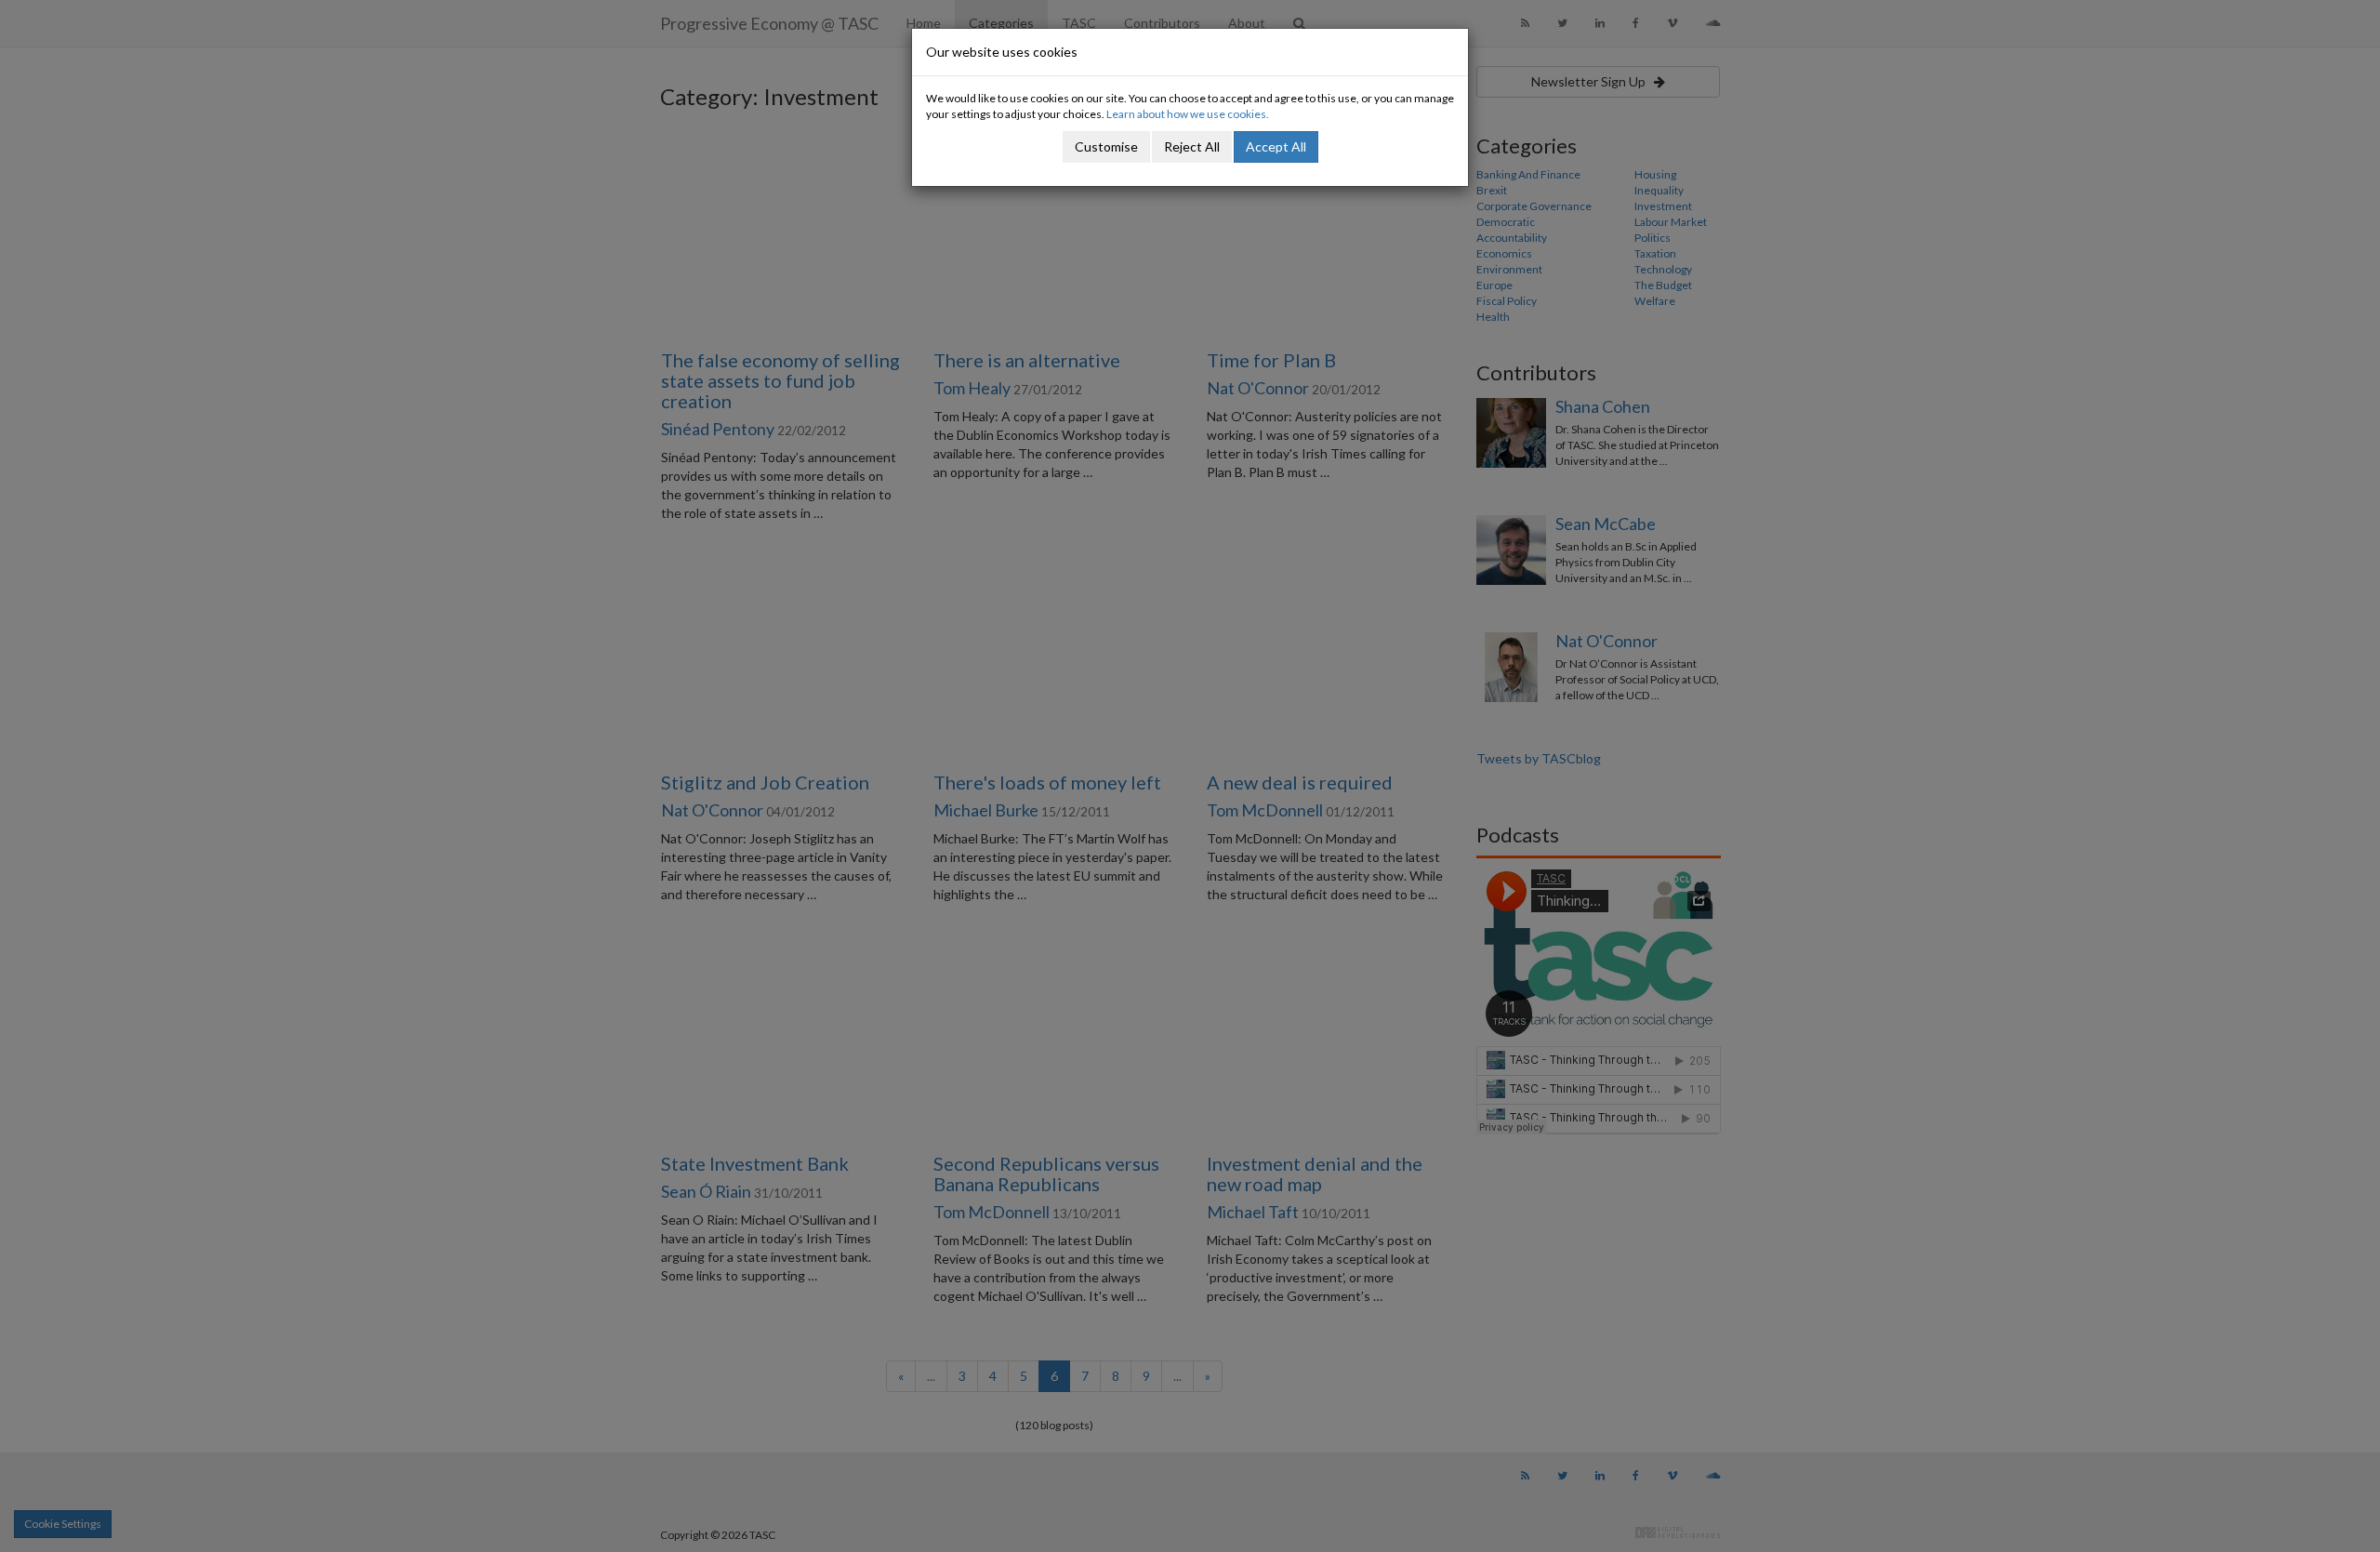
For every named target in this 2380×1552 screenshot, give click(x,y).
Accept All (1276, 146)
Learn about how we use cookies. (1188, 114)
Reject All (1192, 146)
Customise (1106, 146)
